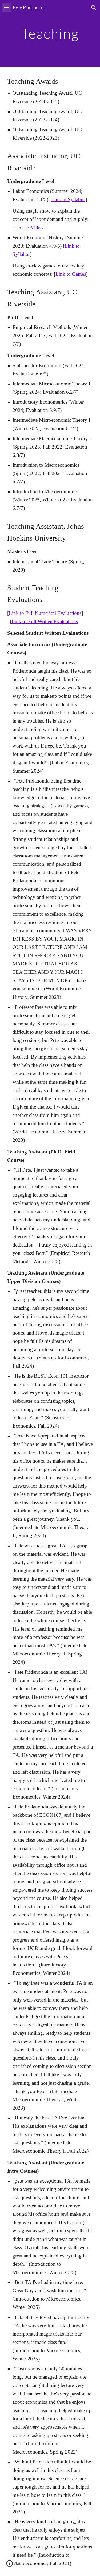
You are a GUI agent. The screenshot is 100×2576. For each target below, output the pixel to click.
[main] (50, 33)
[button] (6, 7)
